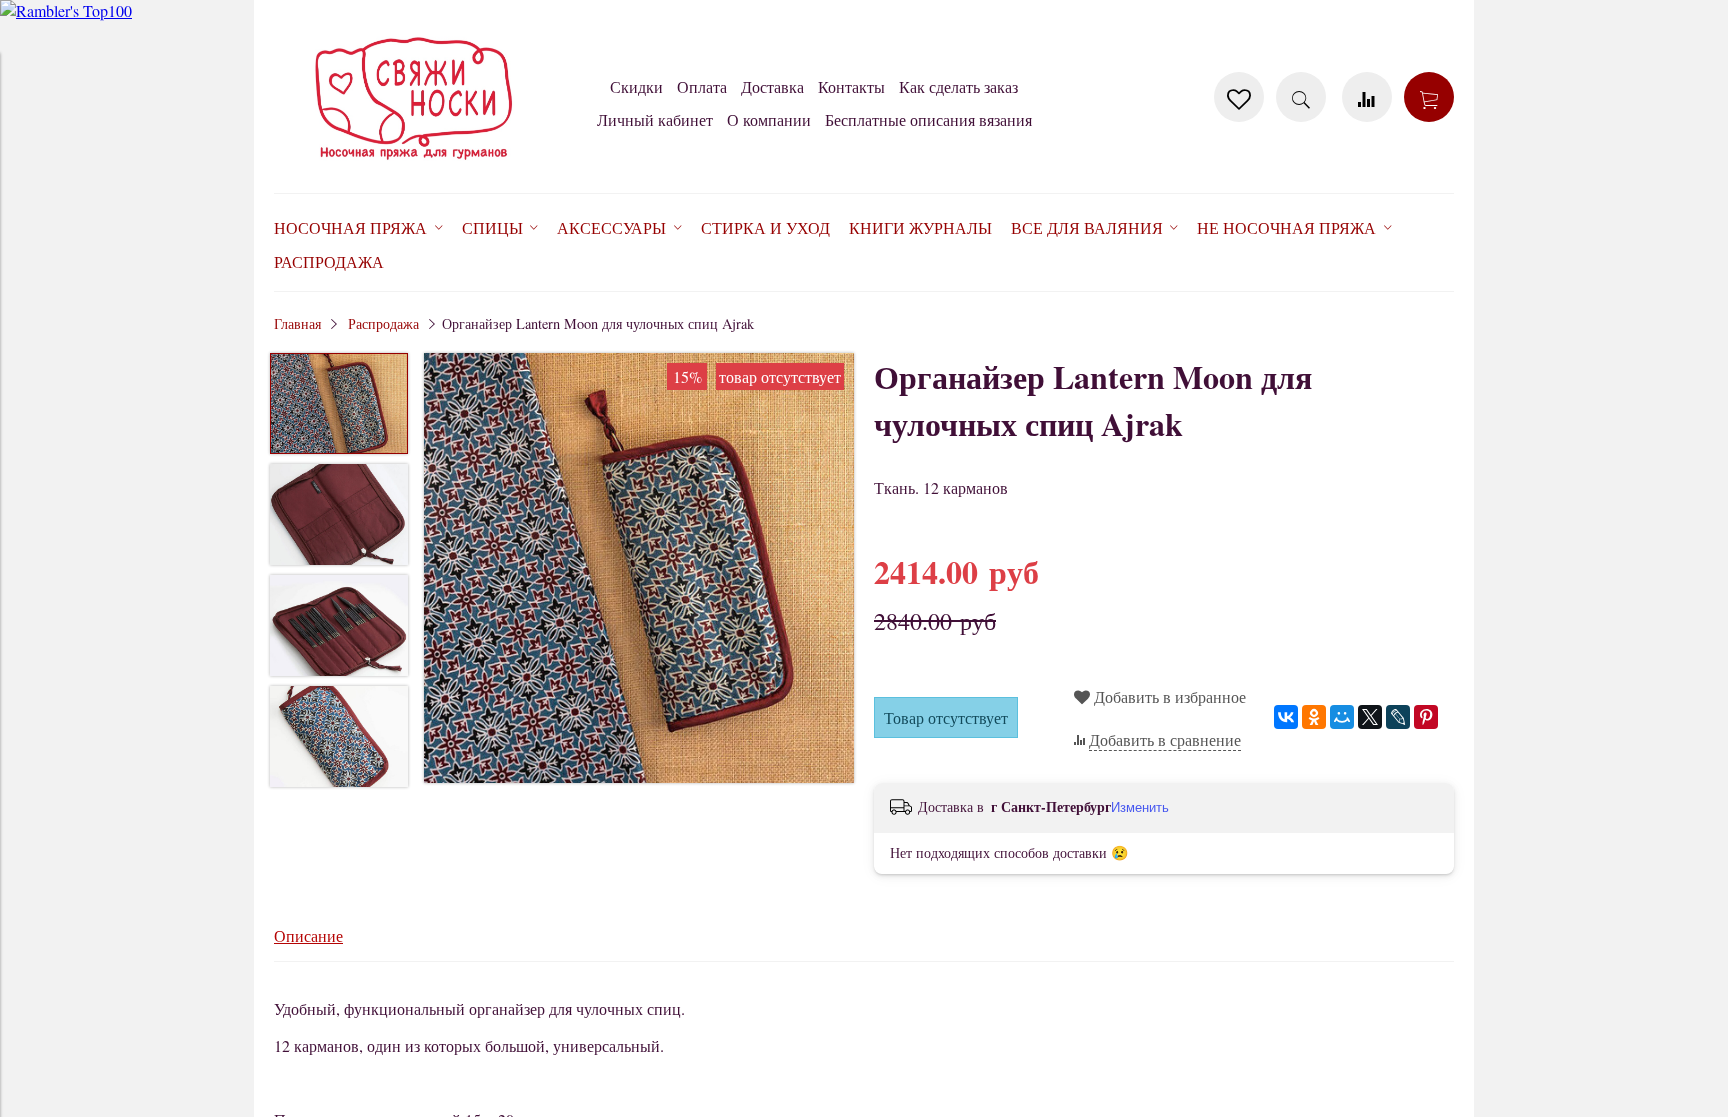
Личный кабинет (655, 119)
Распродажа (383, 323)
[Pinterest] (1426, 717)
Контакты (851, 86)
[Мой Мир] (1342, 717)
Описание (308, 935)
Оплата (702, 86)
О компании (769, 119)
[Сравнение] (1367, 97)
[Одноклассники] (1314, 717)
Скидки (636, 86)
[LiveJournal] (1398, 717)
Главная (297, 323)
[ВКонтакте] (1286, 717)
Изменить (1140, 807)
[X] (1370, 717)
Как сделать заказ (958, 86)
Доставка (772, 86)
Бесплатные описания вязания (928, 119)
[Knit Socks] (414, 163)
